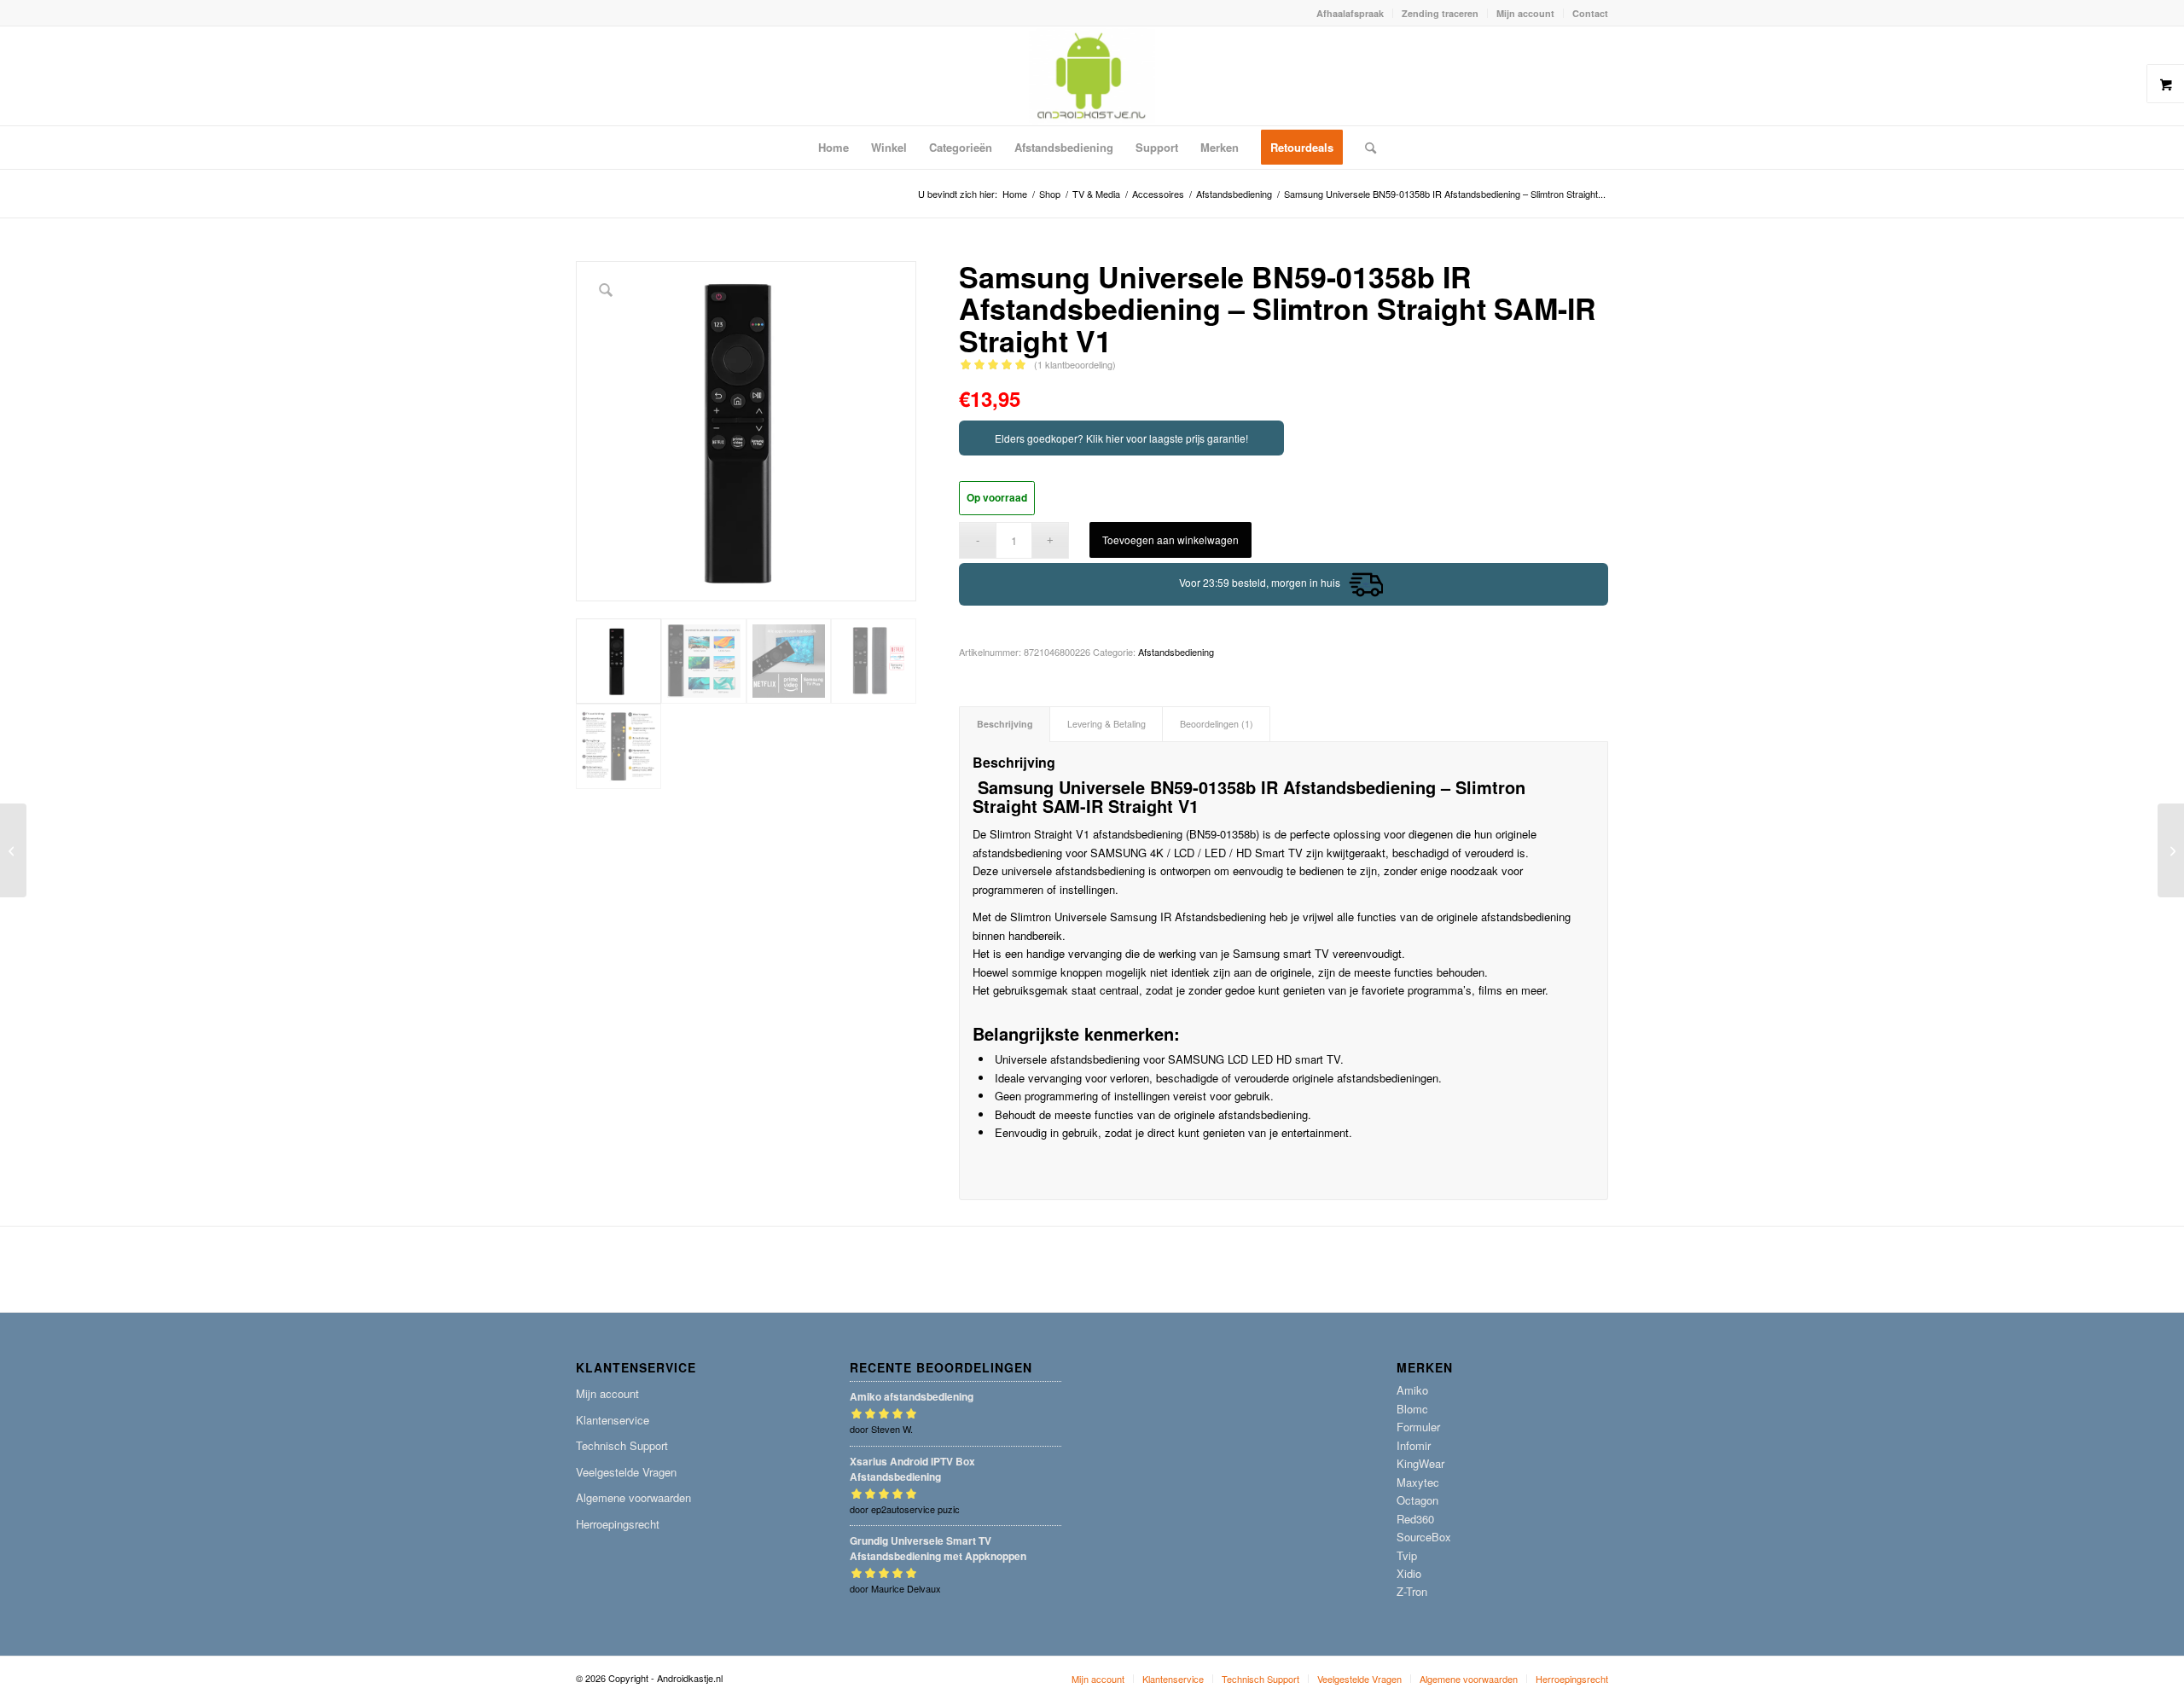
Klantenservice (613, 1420)
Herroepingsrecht (618, 1524)
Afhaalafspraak (1350, 13)
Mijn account (1525, 13)
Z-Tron (1412, 1591)
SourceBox (1424, 1537)
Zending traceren (1440, 13)
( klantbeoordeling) (1075, 364)
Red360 (1415, 1519)
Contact (1590, 13)
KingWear (1420, 1463)
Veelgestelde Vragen (626, 1472)
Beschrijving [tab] (1005, 724)
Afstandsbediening (1176, 652)
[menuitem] (1350, 13)
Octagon (1417, 1500)
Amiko (1412, 1390)
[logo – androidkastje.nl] (1092, 76)
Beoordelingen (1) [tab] (1217, 724)
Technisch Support (622, 1445)
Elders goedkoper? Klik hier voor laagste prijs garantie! (1121, 438)
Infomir (1414, 1445)
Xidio (1409, 1573)
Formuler (1418, 1427)
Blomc (1412, 1409)
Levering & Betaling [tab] (1107, 724)
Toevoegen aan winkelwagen (1170, 540)
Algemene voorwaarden (633, 1497)
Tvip (1407, 1555)
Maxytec (1418, 1482)
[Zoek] (1365, 148)
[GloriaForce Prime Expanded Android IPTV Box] (2171, 850)
